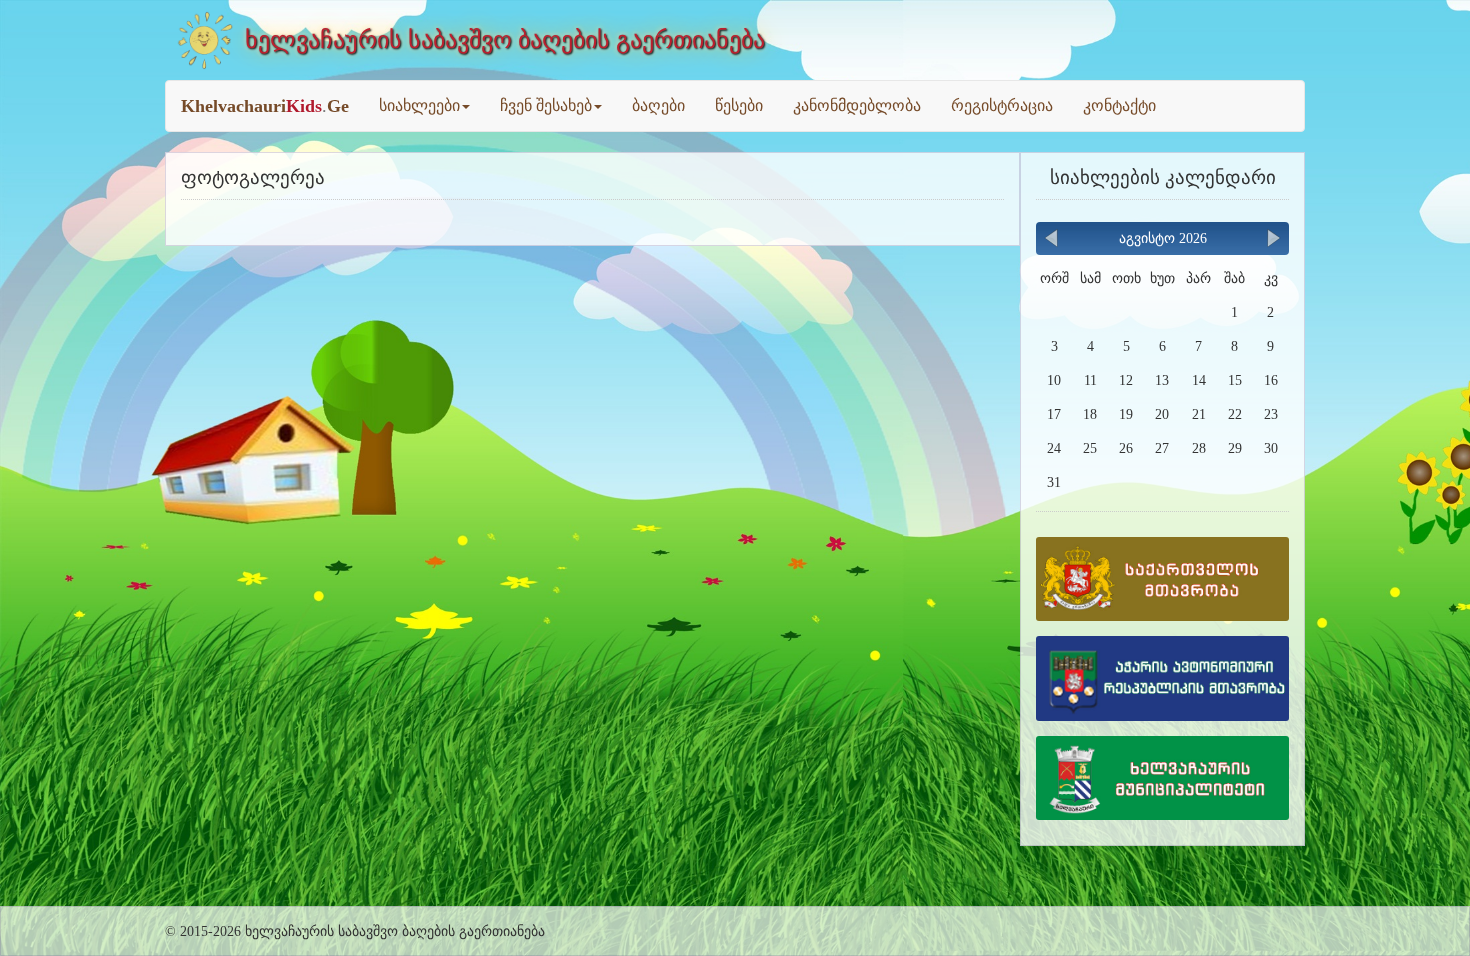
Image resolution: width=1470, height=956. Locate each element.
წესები (739, 105)
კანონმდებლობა (857, 105)
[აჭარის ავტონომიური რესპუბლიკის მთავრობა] (1162, 684)
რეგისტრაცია (1002, 105)
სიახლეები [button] (419, 105)
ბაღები (658, 105)
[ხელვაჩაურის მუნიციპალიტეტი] (1162, 784)
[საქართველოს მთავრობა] (1162, 585)
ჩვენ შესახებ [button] (546, 105)
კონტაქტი (1119, 105)
